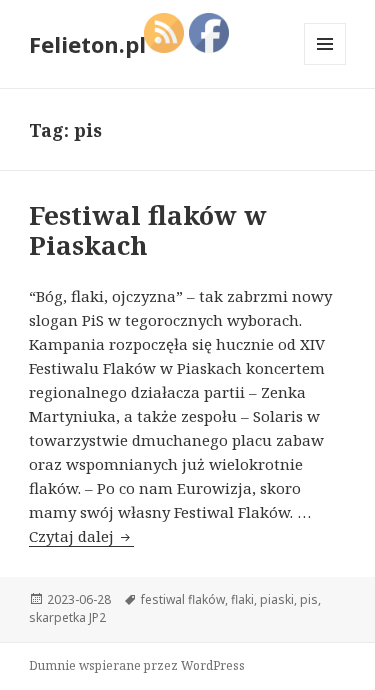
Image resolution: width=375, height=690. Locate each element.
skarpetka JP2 (67, 617)
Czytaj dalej (81, 536)
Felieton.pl (87, 44)
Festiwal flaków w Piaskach (148, 230)
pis (309, 599)
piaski (277, 599)
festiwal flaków (183, 599)
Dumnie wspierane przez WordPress (137, 665)
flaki (242, 599)
